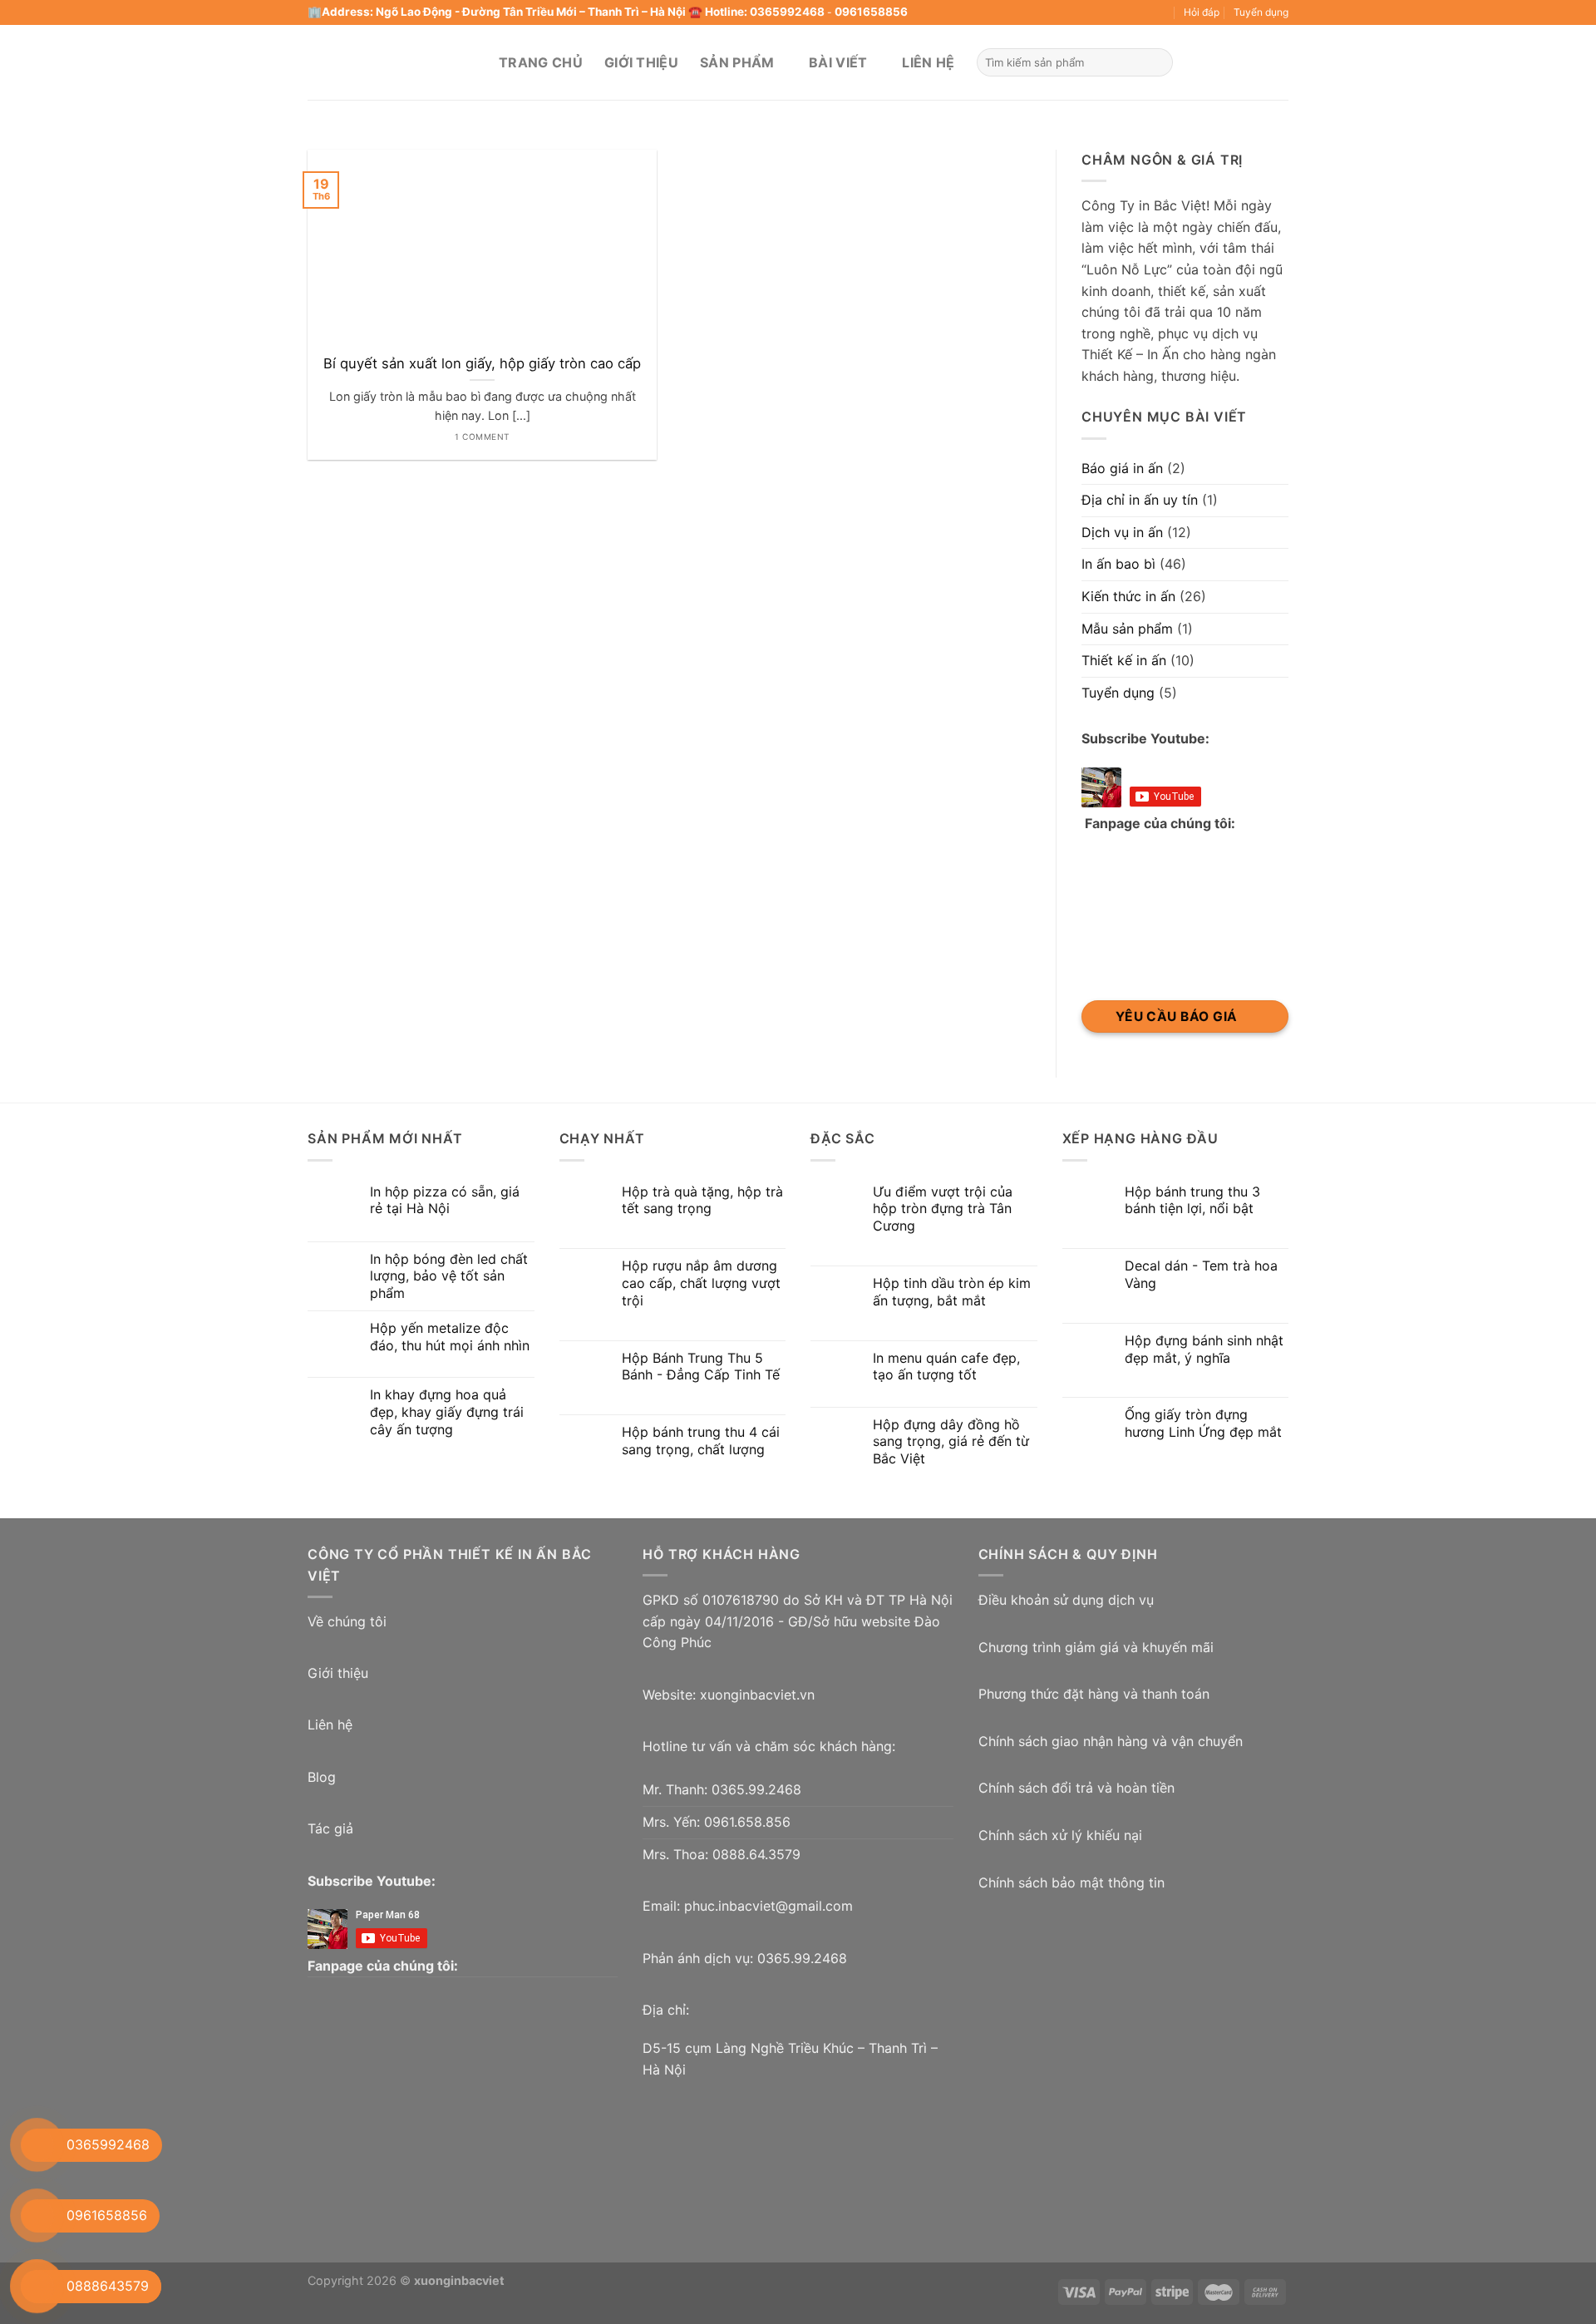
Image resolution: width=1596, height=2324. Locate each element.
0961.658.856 (747, 1822)
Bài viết (838, 62)
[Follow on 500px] (1146, 12)
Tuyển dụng (1261, 12)
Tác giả (330, 1828)
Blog (322, 1777)
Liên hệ (928, 62)
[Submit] (1158, 62)
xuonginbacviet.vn (757, 1695)
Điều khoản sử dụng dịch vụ (1066, 1600)
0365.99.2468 (756, 1789)
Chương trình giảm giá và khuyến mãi (1096, 1647)
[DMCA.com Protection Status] (1103, 1981)
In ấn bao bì (1118, 564)
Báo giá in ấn (1122, 468)
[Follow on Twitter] (1034, 12)
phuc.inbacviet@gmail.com (768, 1906)
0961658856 (871, 12)
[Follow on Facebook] (1002, 12)
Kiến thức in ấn (1128, 596)
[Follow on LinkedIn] (1098, 12)
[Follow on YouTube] (1114, 12)
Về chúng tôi (347, 1621)
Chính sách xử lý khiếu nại (1060, 1835)
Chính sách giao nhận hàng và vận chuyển (1111, 1741)
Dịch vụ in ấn (1122, 532)
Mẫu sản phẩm (1127, 629)
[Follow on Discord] (1162, 12)
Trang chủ (541, 62)
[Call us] (1066, 12)
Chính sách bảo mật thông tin (1071, 1882)
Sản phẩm (737, 62)
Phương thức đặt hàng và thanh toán (1094, 1694)
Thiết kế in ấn (1124, 660)
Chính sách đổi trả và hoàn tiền (1076, 1788)
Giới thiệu (641, 62)
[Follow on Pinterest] (1082, 12)
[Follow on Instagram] (1018, 12)
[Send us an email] (1051, 12)
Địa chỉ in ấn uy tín (1140, 500)
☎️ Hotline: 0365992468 (756, 12)
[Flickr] (1130, 12)
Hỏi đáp (1202, 12)
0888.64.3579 (756, 1854)
